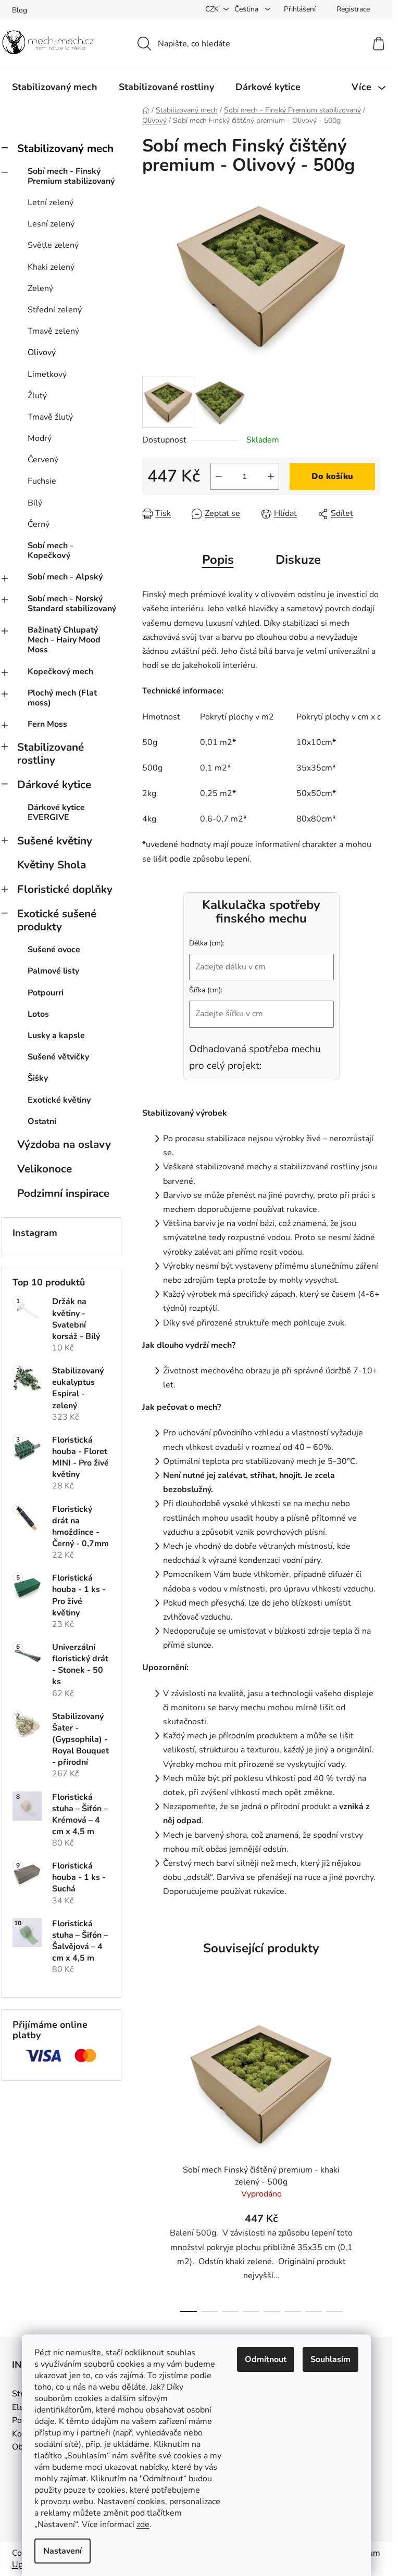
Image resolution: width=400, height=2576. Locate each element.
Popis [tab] (218, 560)
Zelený (40, 288)
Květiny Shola (52, 865)
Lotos (38, 1014)
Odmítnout (266, 2359)
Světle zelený (53, 245)
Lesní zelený (51, 224)
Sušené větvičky (58, 1057)
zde (143, 2524)
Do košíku (332, 476)
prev (151, 2158)
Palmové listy (53, 971)
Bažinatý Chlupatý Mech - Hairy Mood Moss (64, 640)
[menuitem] (55, 87)
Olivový (42, 352)
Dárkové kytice (54, 785)
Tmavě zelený (53, 331)
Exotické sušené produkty (57, 920)
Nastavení (63, 2551)
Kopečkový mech (60, 672)
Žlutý (37, 396)
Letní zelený (51, 203)
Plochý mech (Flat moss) (62, 698)
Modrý (40, 438)
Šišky (38, 1078)
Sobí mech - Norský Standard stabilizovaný (72, 604)
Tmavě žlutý (50, 417)
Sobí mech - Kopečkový (51, 551)
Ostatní (42, 1121)
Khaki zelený (51, 267)
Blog (20, 10)
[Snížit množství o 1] (219, 476)
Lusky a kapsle (56, 1036)
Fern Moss (47, 724)
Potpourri (46, 993)
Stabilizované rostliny (51, 754)
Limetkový (47, 374)
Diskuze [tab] (298, 560)
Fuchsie (42, 481)
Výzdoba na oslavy (64, 1144)
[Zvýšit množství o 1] (271, 476)
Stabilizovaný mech (65, 148)
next (372, 2158)
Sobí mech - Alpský (65, 577)
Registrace (353, 9)
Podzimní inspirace (63, 1193)
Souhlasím (330, 2359)
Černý (39, 524)
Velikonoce (45, 1169)
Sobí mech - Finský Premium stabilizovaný (71, 176)
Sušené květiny (55, 841)
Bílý (35, 503)
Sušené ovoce (54, 950)
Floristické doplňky (65, 889)
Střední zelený (55, 310)
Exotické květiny (59, 1100)
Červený (43, 460)
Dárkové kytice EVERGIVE (56, 812)
